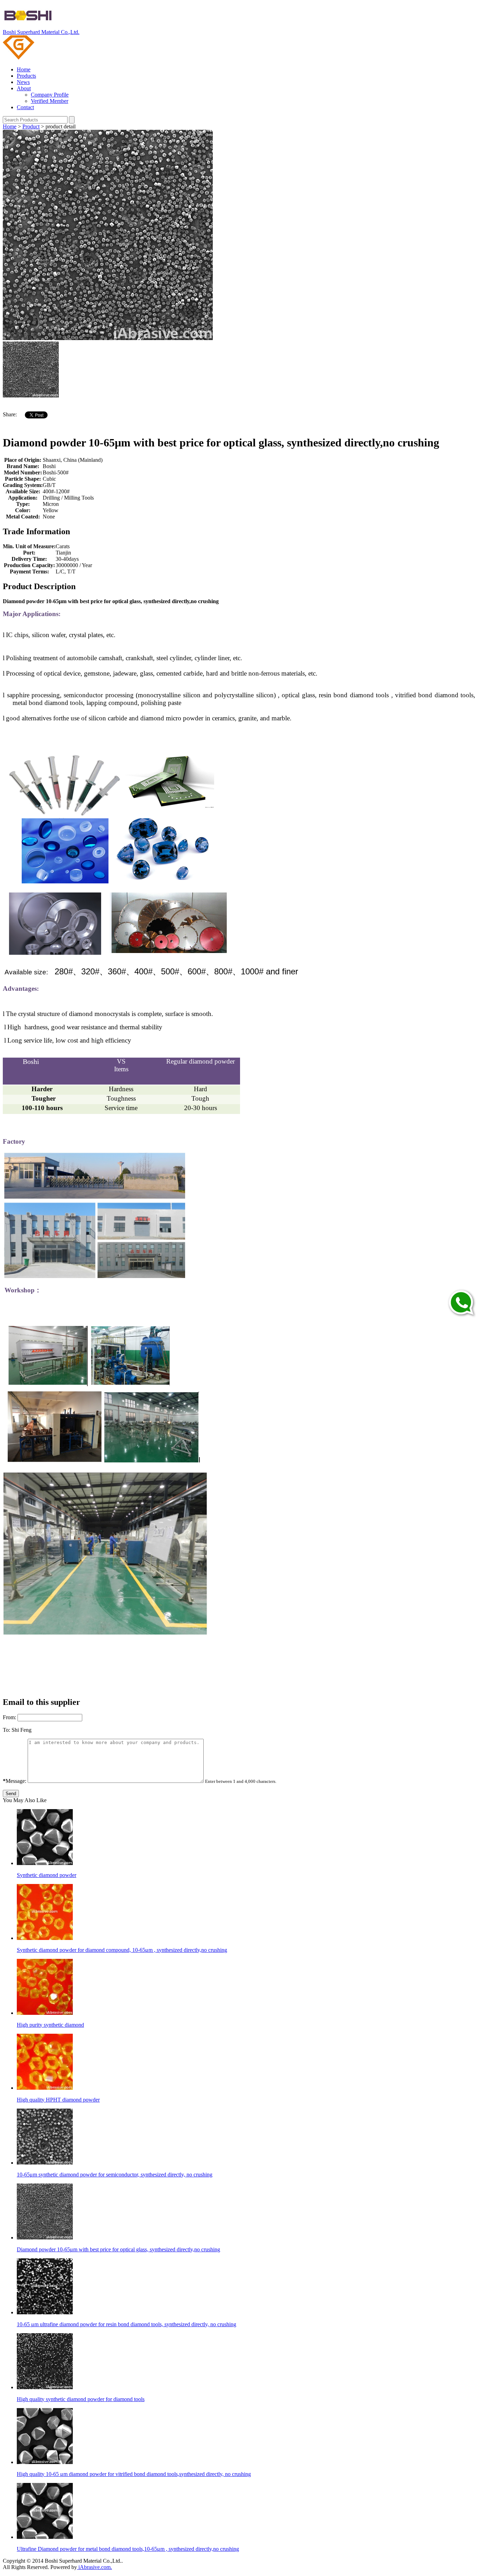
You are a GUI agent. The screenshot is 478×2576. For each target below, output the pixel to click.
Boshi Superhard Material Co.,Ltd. (41, 32)
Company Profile (50, 95)
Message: (15, 1781)
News (23, 82)
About (24, 88)
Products (26, 76)
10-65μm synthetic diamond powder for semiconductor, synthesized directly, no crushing (115, 2175)
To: (6, 1730)
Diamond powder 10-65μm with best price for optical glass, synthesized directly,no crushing (118, 2249)
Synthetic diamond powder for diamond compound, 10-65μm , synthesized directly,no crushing (122, 1950)
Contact (25, 107)
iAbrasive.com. (94, 2567)
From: (9, 1717)
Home (24, 69)
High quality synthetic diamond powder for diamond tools (81, 2399)
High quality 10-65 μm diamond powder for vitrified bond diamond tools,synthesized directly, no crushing (134, 2474)
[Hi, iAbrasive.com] (460, 1304)
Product (31, 126)
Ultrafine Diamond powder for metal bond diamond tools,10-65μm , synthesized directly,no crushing (128, 2549)
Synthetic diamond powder (47, 1875)
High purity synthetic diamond (50, 2025)
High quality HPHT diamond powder (58, 2100)
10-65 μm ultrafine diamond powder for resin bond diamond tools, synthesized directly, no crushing (126, 2324)
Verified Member (50, 101)
